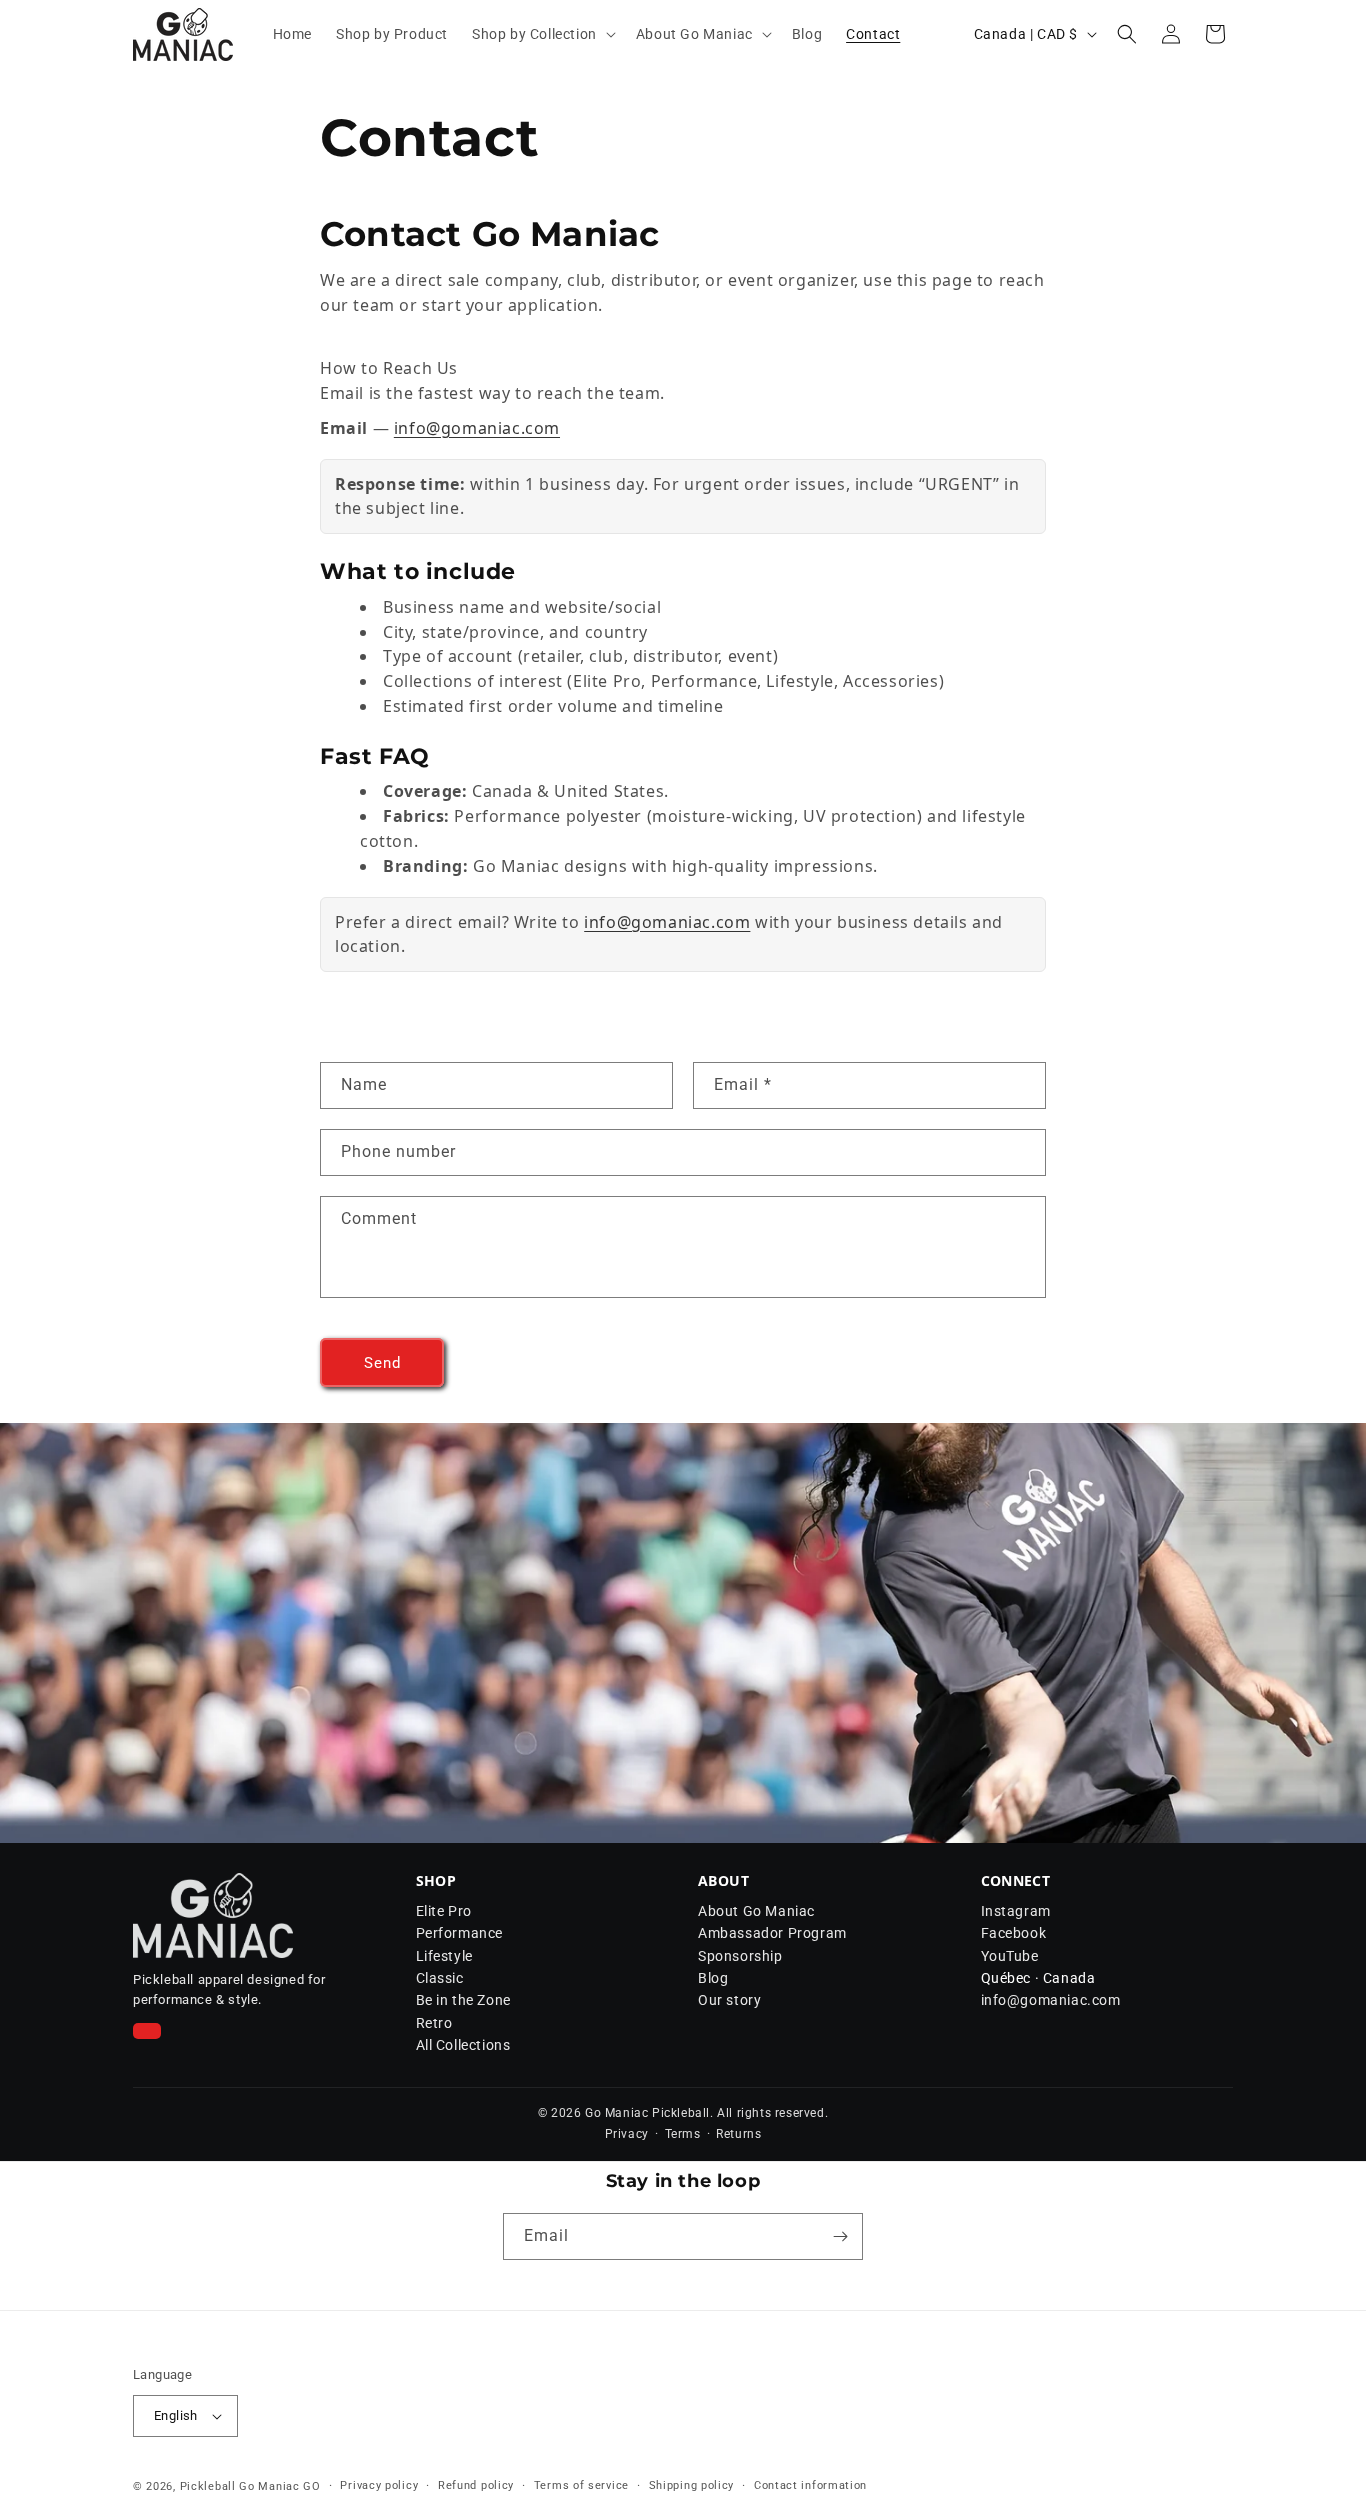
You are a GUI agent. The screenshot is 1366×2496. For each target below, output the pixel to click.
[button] (542, 34)
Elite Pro (444, 1911)
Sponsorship (740, 1956)
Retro (434, 2023)
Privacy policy (379, 2485)
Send (382, 1363)
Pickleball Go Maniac (240, 2486)
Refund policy (476, 2485)
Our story (729, 2000)
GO (311, 2486)
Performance (460, 1933)
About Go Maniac (756, 1911)
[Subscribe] (840, 2236)
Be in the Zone (463, 2000)
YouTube (1010, 1956)
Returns (738, 2134)
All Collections (463, 2045)
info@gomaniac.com (477, 428)
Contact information (810, 2485)
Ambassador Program (772, 1933)
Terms (683, 2134)
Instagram (1016, 1911)
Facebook (1014, 1933)
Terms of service (581, 2485)
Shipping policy (692, 2485)
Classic (440, 1978)
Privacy (627, 2134)
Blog (713, 1978)
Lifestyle (444, 1956)
